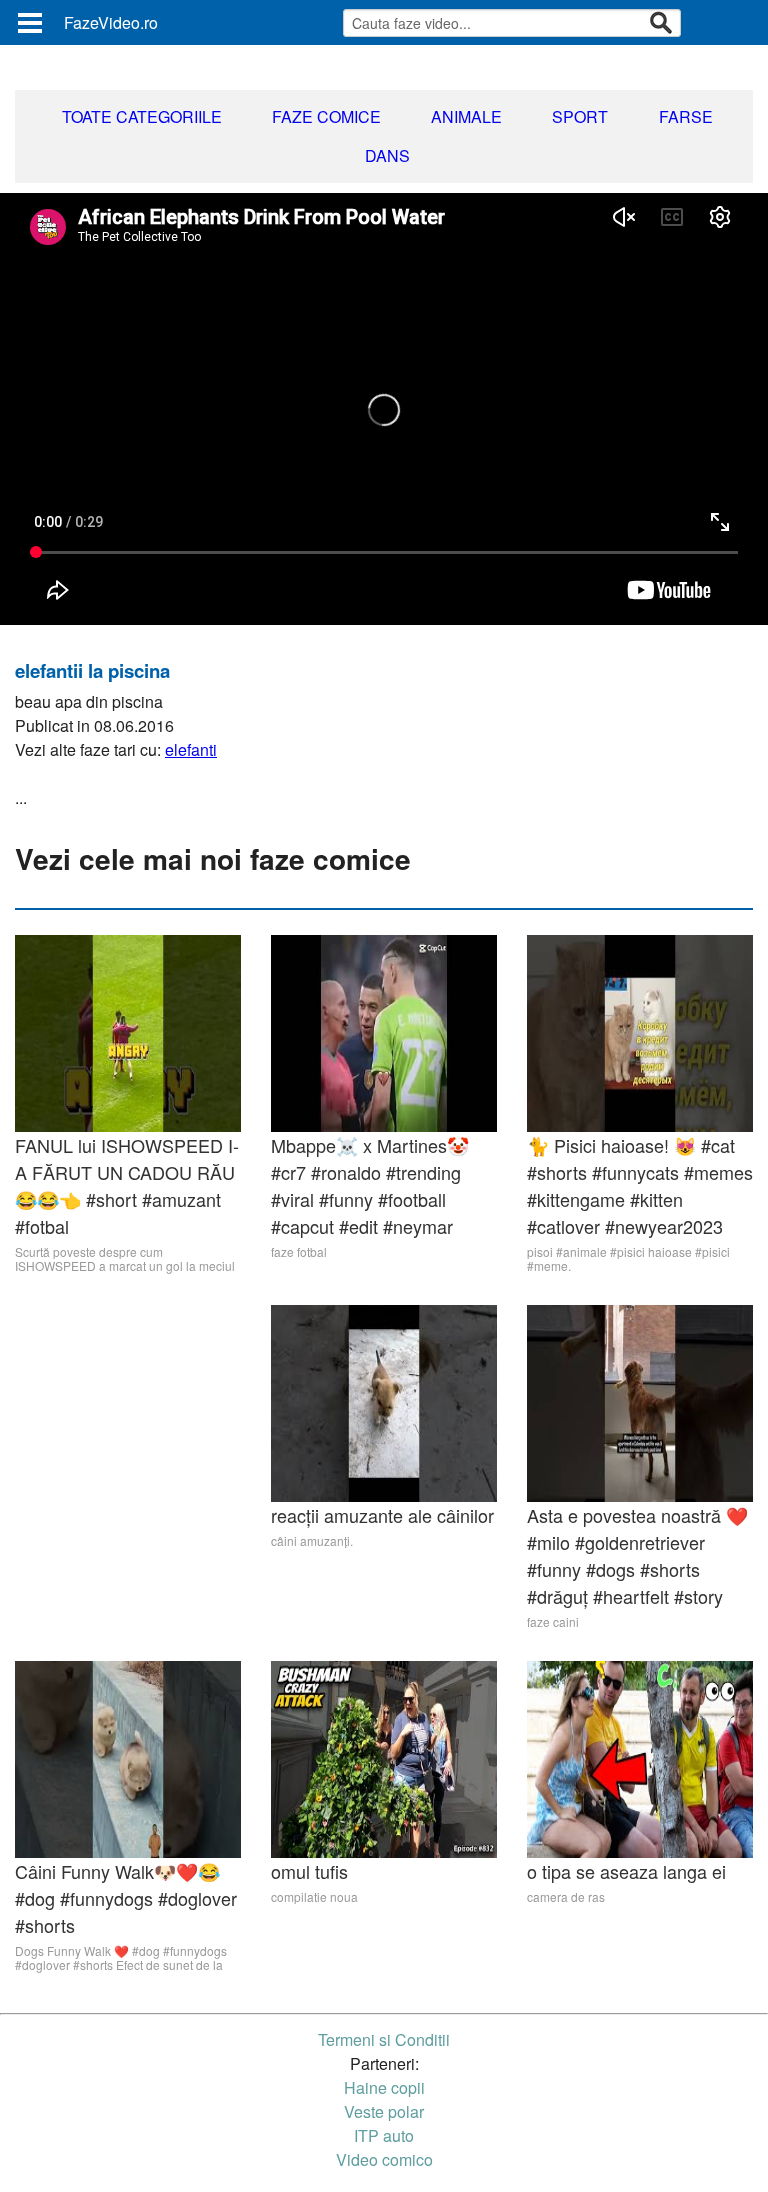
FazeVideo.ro (111, 22)
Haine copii (384, 2087)
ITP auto (384, 2135)
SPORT (580, 116)
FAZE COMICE (326, 116)
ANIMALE (466, 116)
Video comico (384, 2159)
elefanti (191, 749)
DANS (387, 155)
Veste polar (384, 2111)
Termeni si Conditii (384, 2039)
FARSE (686, 116)
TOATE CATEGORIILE (142, 116)
